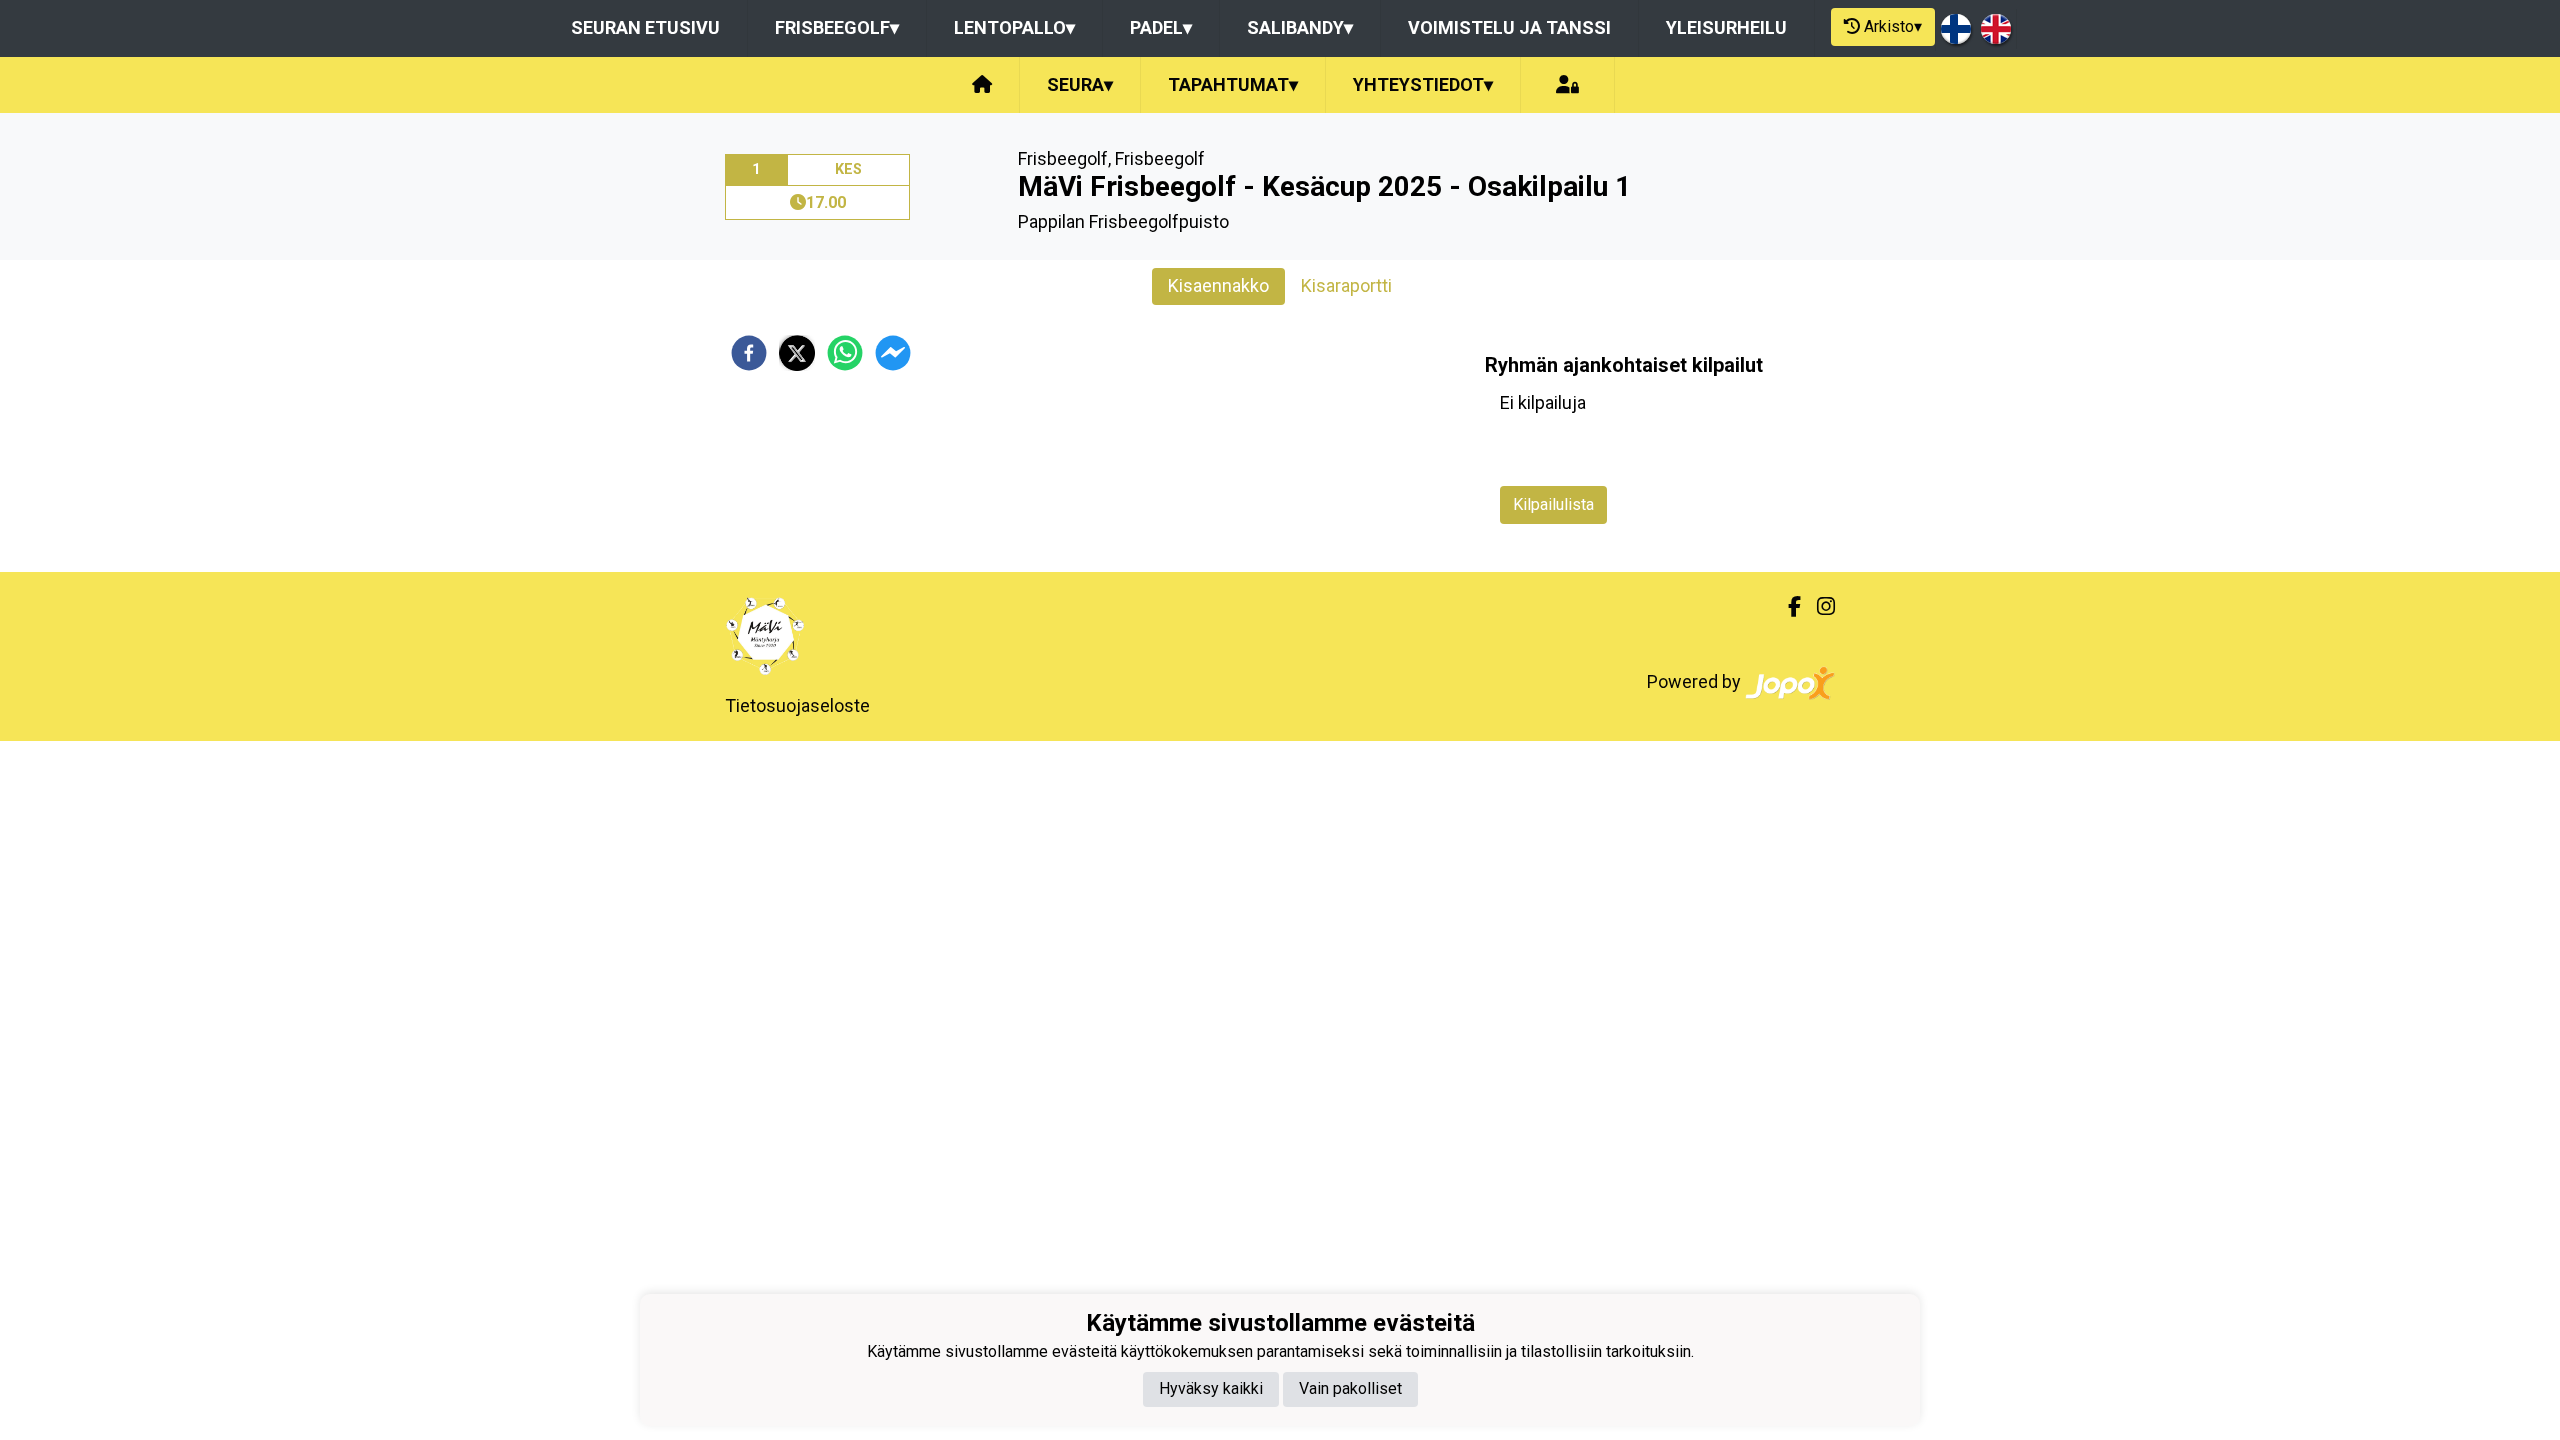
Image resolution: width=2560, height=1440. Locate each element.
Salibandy (1300, 27)
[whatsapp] (845, 353)
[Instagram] (1818, 607)
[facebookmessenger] (893, 353)
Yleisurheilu (1726, 27)
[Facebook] (1786, 607)
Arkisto (1893, 26)
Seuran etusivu (645, 27)
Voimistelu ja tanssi (1509, 27)
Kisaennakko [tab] (1218, 285)
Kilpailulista (1553, 504)
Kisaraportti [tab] (1346, 285)
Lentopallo (1014, 27)
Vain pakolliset (1350, 1388)
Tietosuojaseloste (797, 705)
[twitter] (797, 353)
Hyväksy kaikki (1211, 1388)
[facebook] (749, 353)
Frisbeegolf (837, 27)
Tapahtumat (1233, 84)
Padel (1161, 27)
